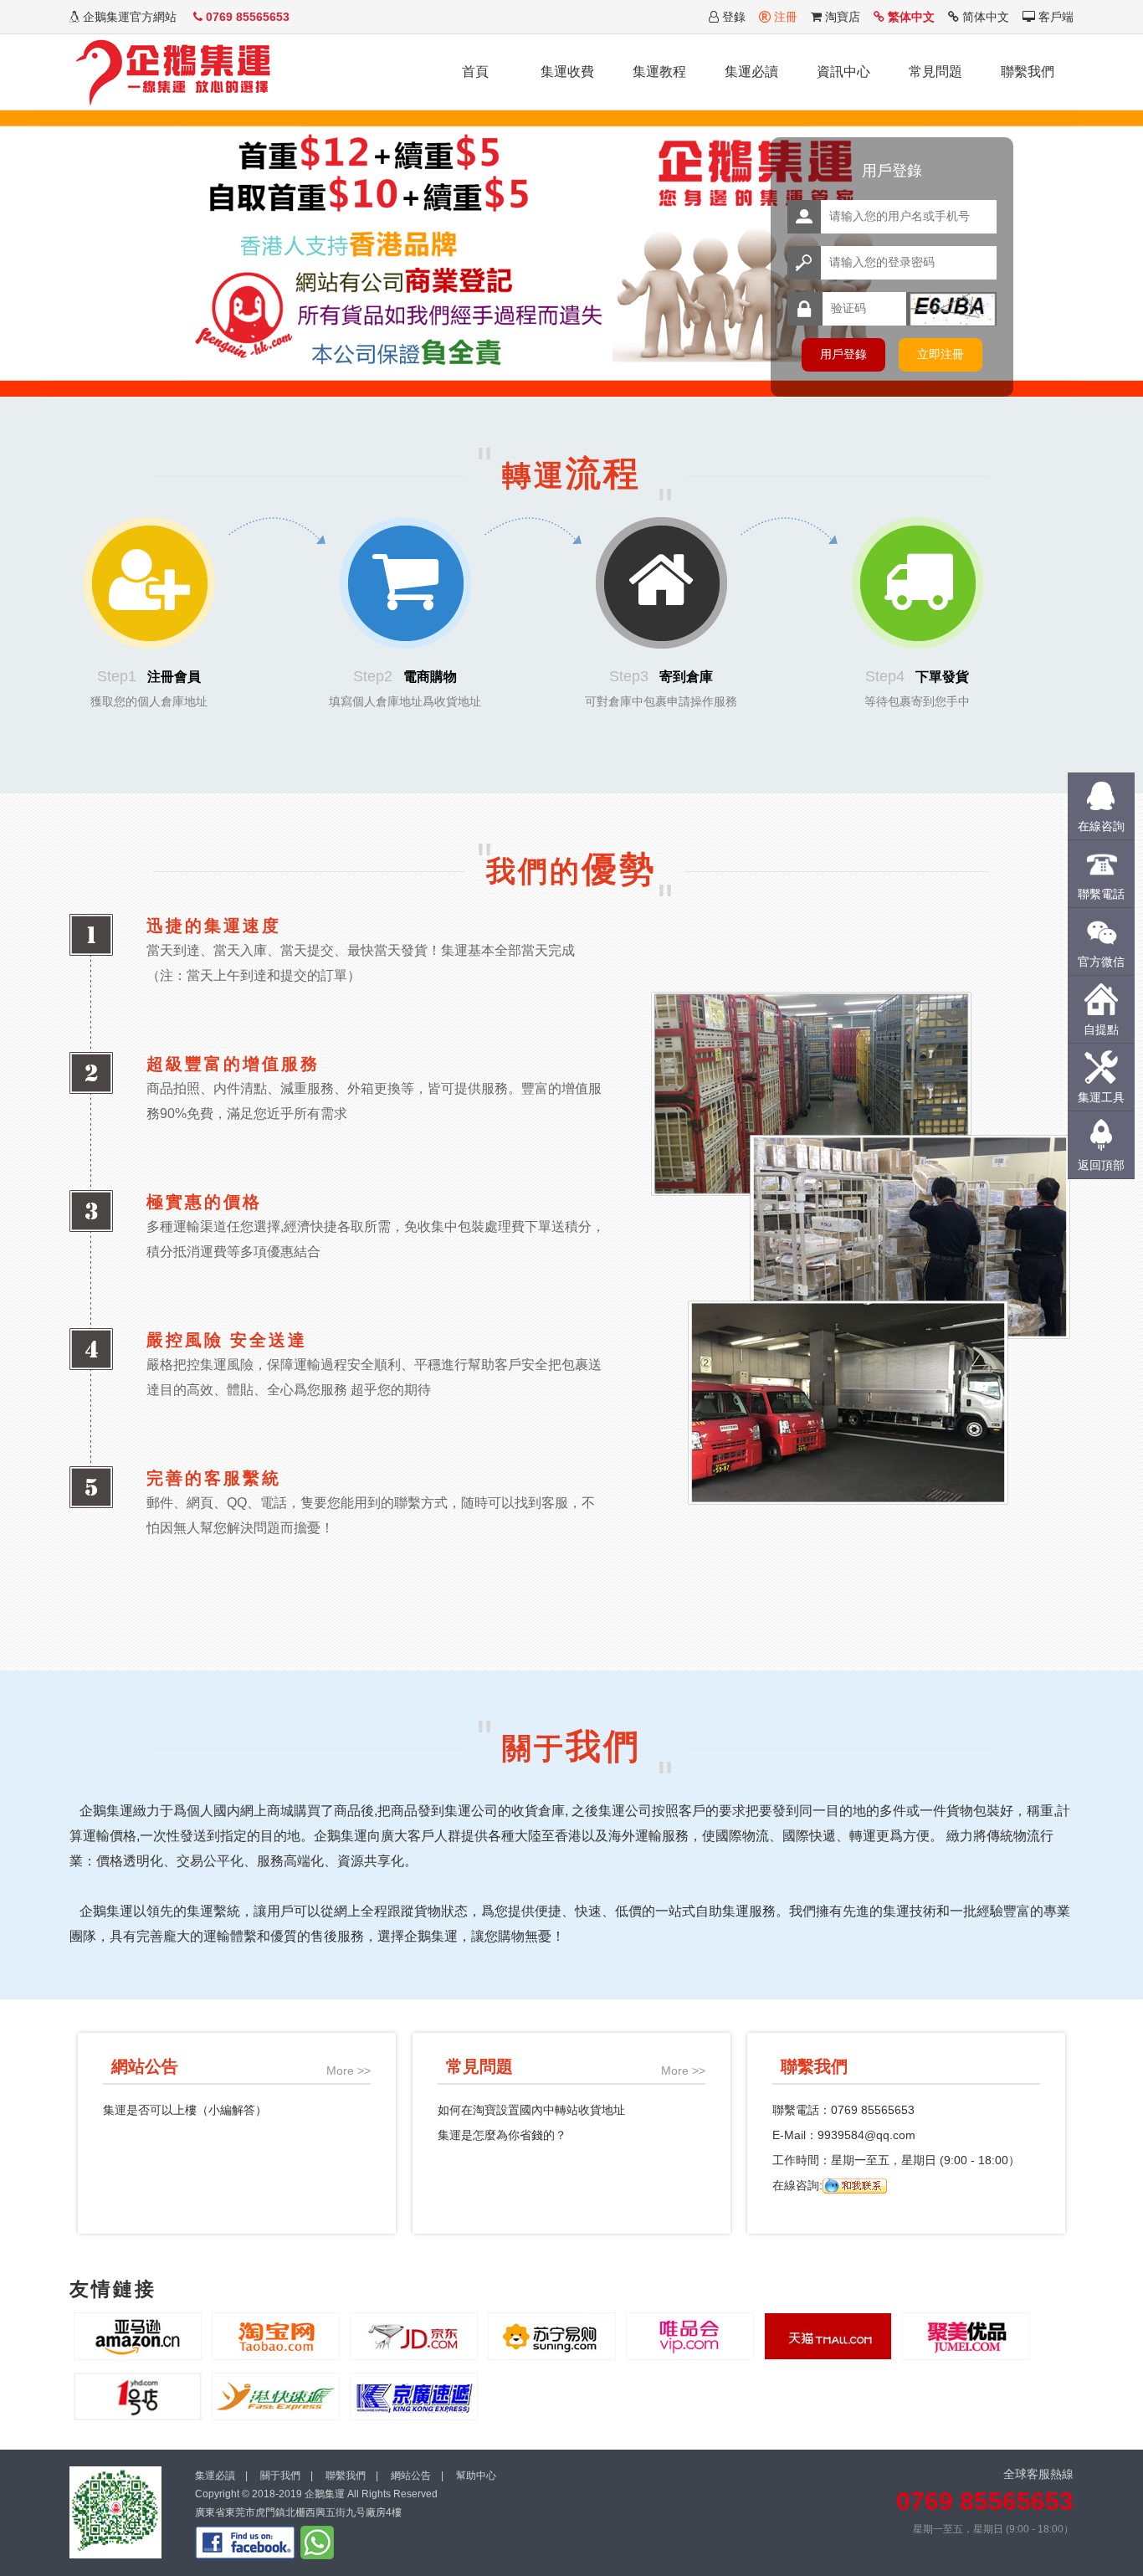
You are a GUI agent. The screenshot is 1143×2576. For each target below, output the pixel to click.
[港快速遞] (276, 2395)
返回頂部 (1101, 1165)
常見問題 (935, 72)
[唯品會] (690, 2335)
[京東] (414, 2335)
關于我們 (280, 2476)
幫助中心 (476, 2476)
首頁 (475, 72)
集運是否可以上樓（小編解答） (185, 2110)
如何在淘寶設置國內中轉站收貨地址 (531, 2110)
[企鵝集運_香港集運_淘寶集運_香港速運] (174, 68)
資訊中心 (843, 72)
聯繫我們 (1028, 72)
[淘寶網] (276, 2335)
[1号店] (138, 2395)
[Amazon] (138, 2335)
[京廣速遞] (414, 2395)
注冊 (784, 17)
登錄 (732, 17)
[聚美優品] (966, 2335)
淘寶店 (841, 17)
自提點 (1101, 1029)
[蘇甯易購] (552, 2335)
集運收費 (567, 72)
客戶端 (1054, 17)
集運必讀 (751, 72)
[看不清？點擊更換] (953, 310)
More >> (349, 2071)
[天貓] (828, 2335)
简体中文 (984, 17)
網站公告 (411, 2476)
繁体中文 (910, 17)
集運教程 (659, 72)
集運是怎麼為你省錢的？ (502, 2135)
